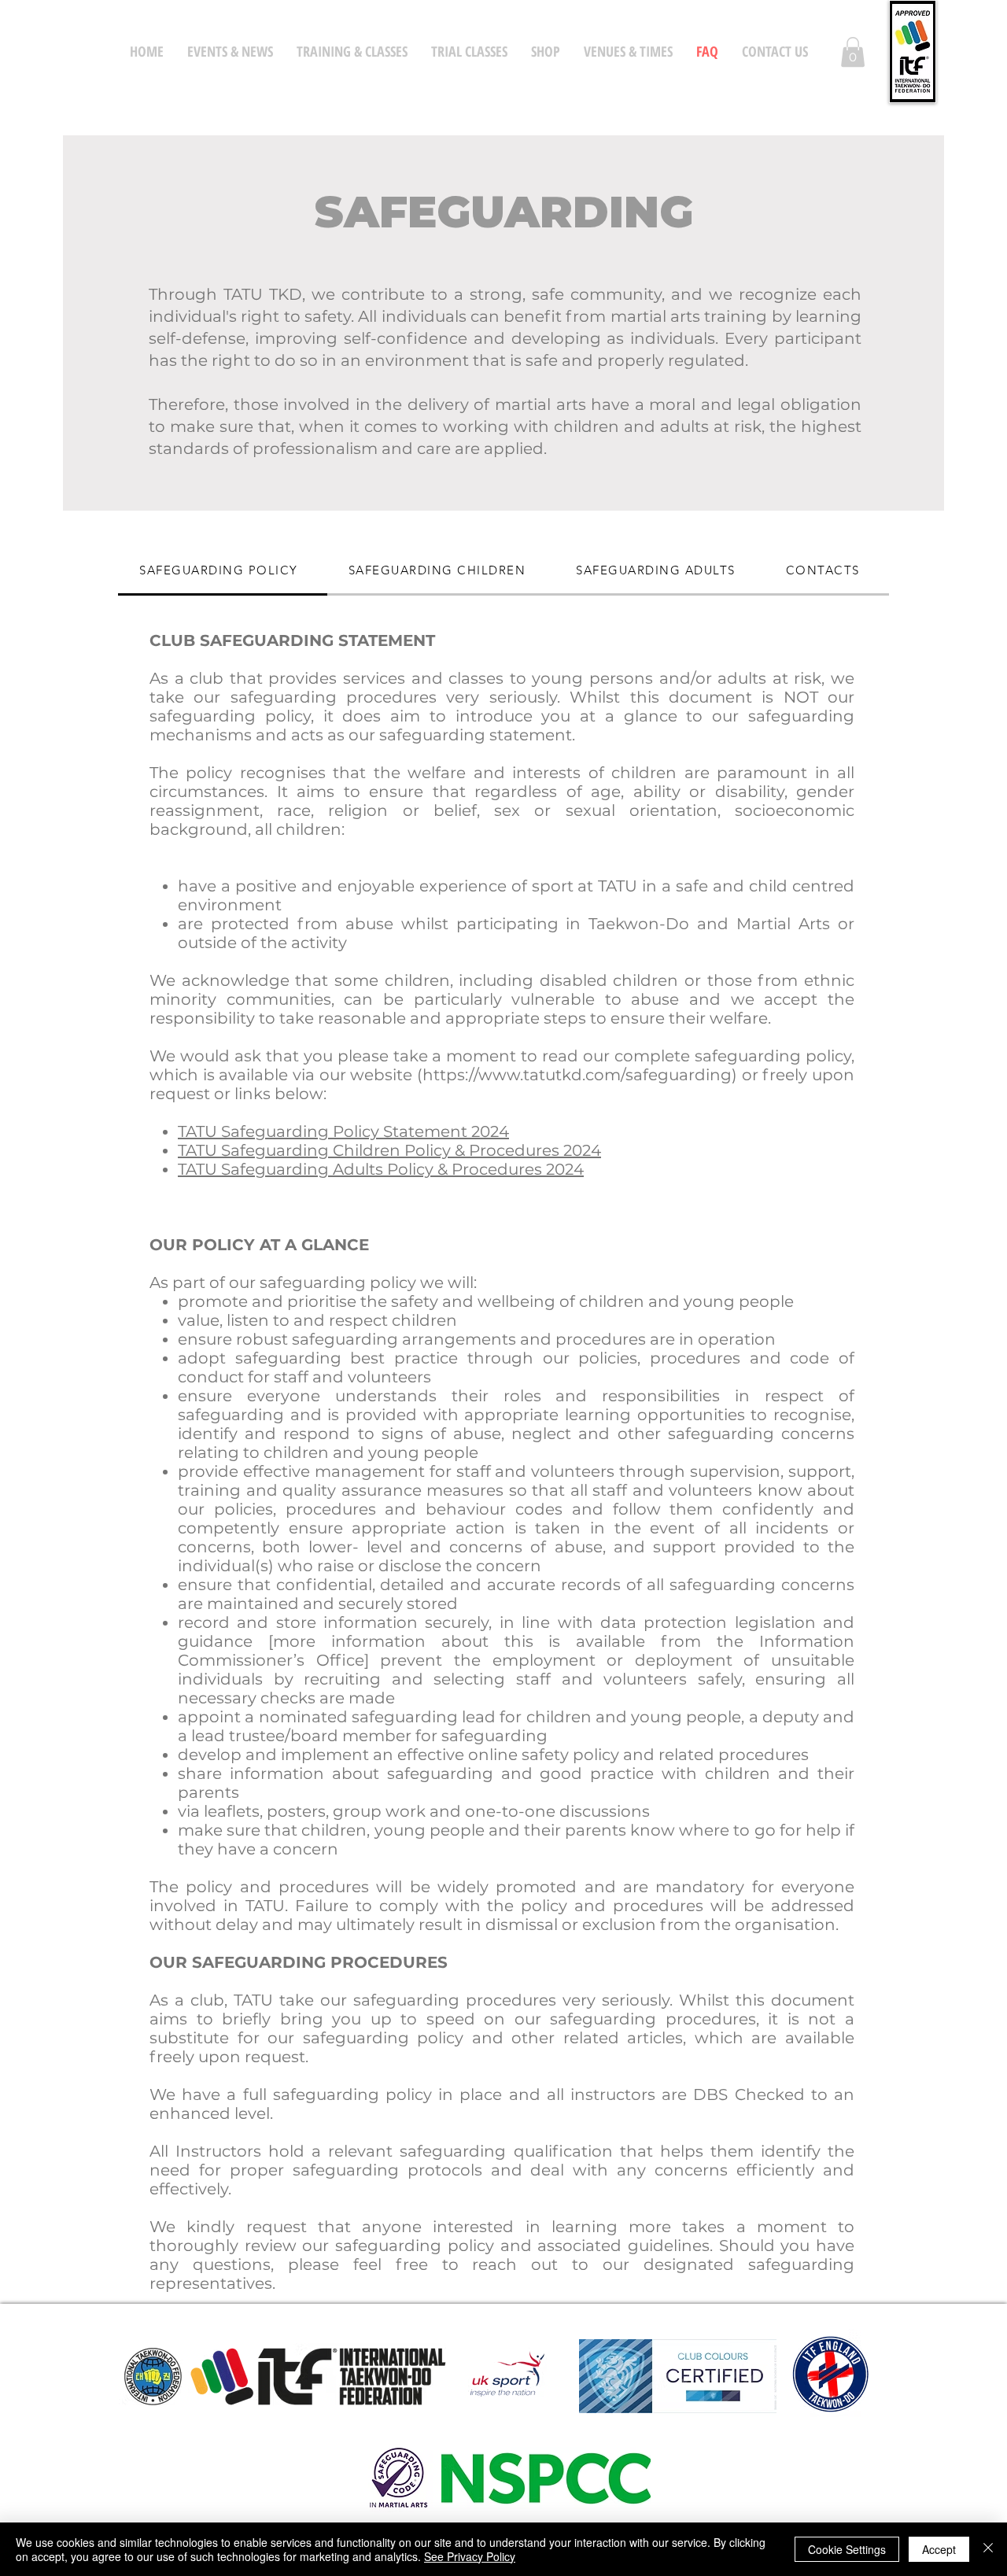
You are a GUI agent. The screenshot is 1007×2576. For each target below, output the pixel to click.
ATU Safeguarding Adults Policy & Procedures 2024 (385, 1169)
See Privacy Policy (470, 2556)
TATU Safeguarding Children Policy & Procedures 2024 (389, 1150)
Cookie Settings (847, 2549)
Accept (939, 2549)
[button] (853, 52)
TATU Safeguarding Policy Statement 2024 (343, 1131)
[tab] (223, 571)
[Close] (988, 2549)
